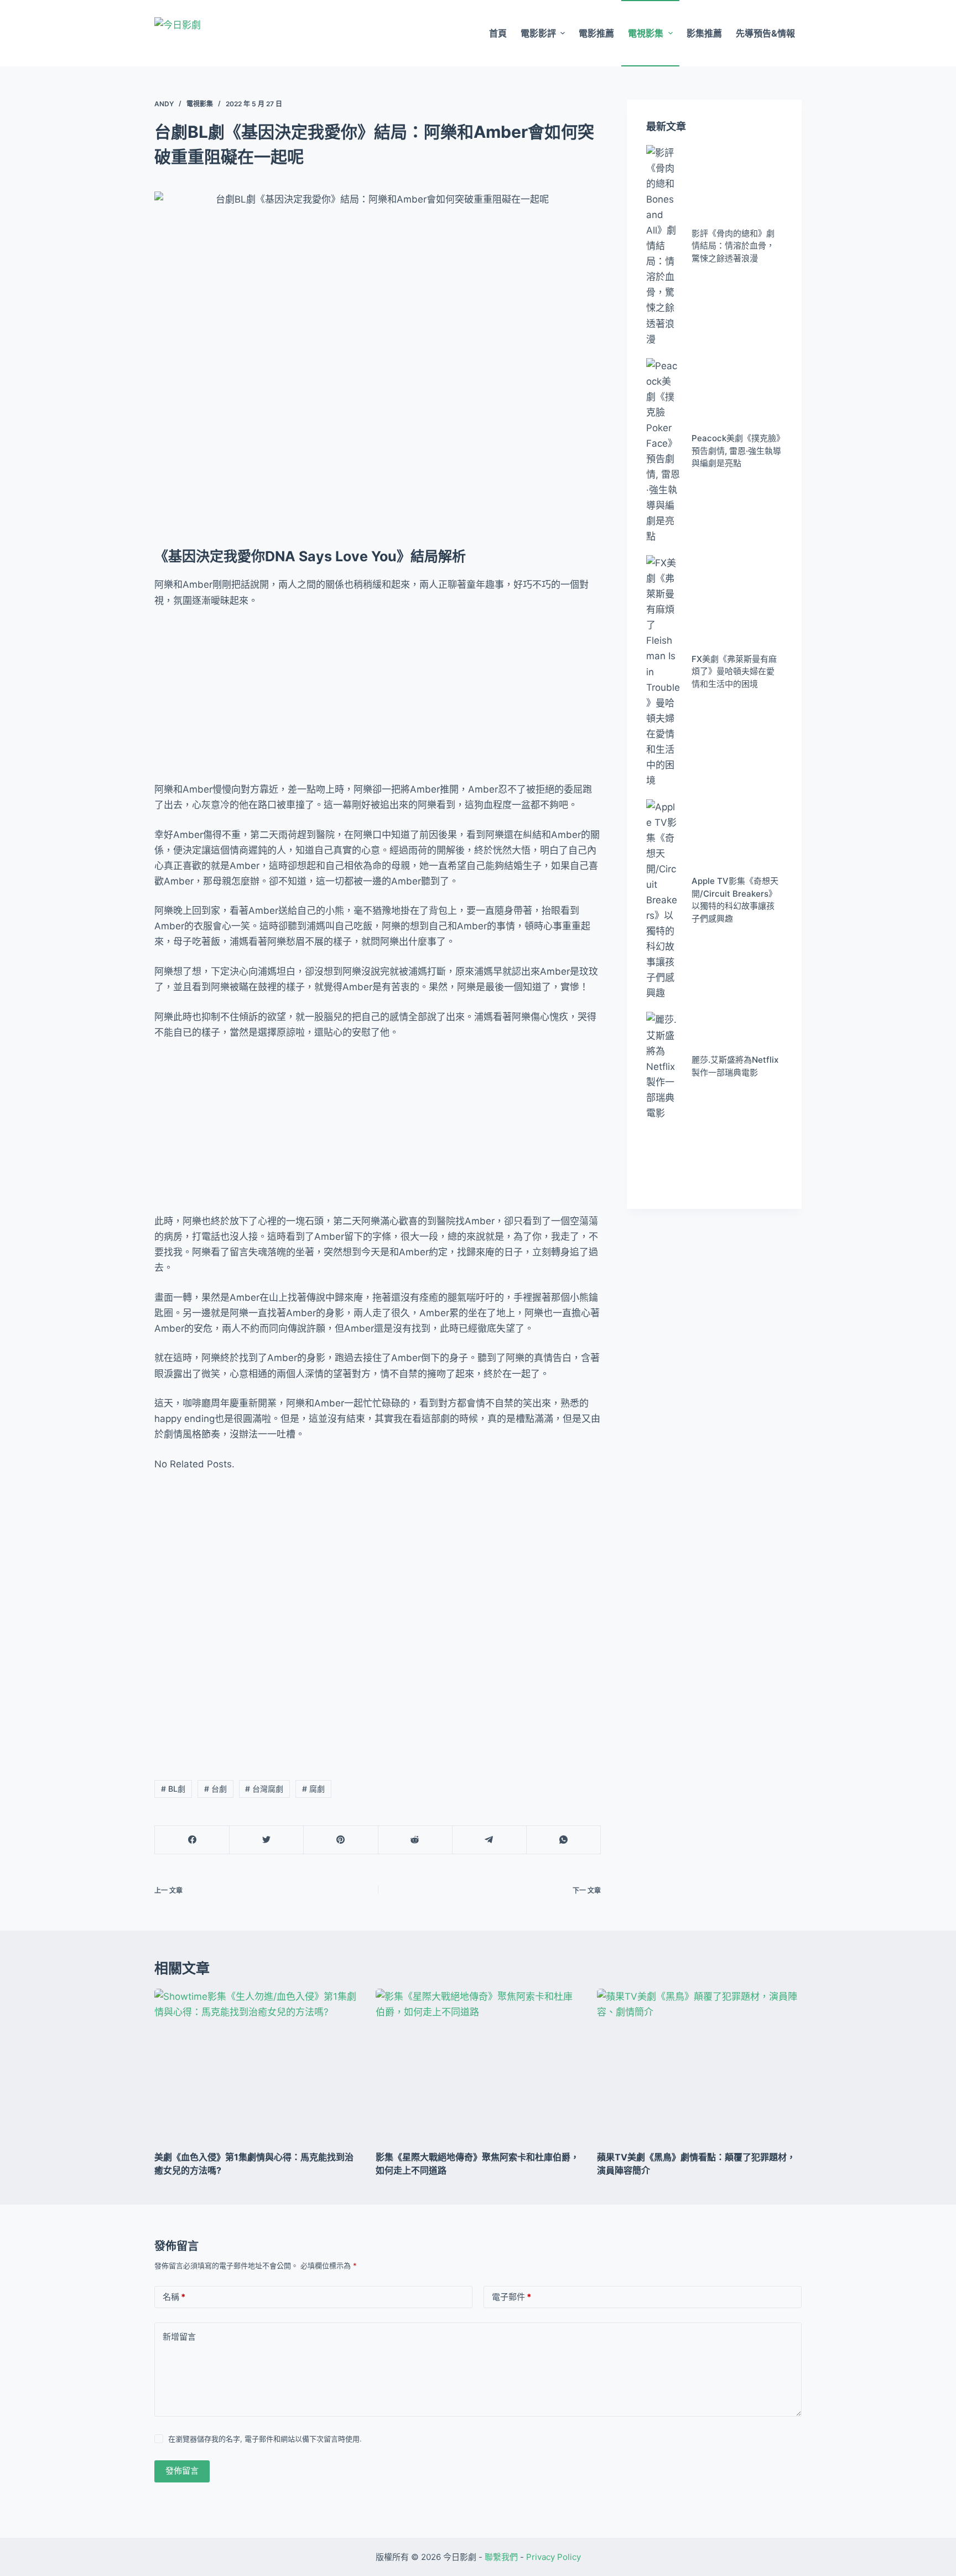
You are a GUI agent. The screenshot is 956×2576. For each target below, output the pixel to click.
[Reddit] (415, 1840)
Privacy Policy (554, 2557)
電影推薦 (596, 33)
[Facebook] (192, 1840)
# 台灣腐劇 (264, 1789)
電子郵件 (511, 2297)
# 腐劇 (313, 1789)
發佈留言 (182, 2471)
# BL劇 (173, 1789)
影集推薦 (704, 33)
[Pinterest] (341, 1840)
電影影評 (538, 33)
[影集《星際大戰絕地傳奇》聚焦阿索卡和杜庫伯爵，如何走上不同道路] (478, 2066)
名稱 (174, 2297)
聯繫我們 (501, 2557)
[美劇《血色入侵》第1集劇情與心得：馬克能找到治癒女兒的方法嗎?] (257, 2066)
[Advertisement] (378, 700)
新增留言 (179, 2337)
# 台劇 (215, 1789)
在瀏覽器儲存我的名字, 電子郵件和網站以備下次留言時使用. (265, 2439)
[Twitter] (266, 1840)
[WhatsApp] (563, 1840)
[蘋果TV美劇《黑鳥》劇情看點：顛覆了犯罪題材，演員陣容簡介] (699, 2066)
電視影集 (646, 33)
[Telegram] (489, 1840)
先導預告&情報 (765, 33)
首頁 (498, 33)
